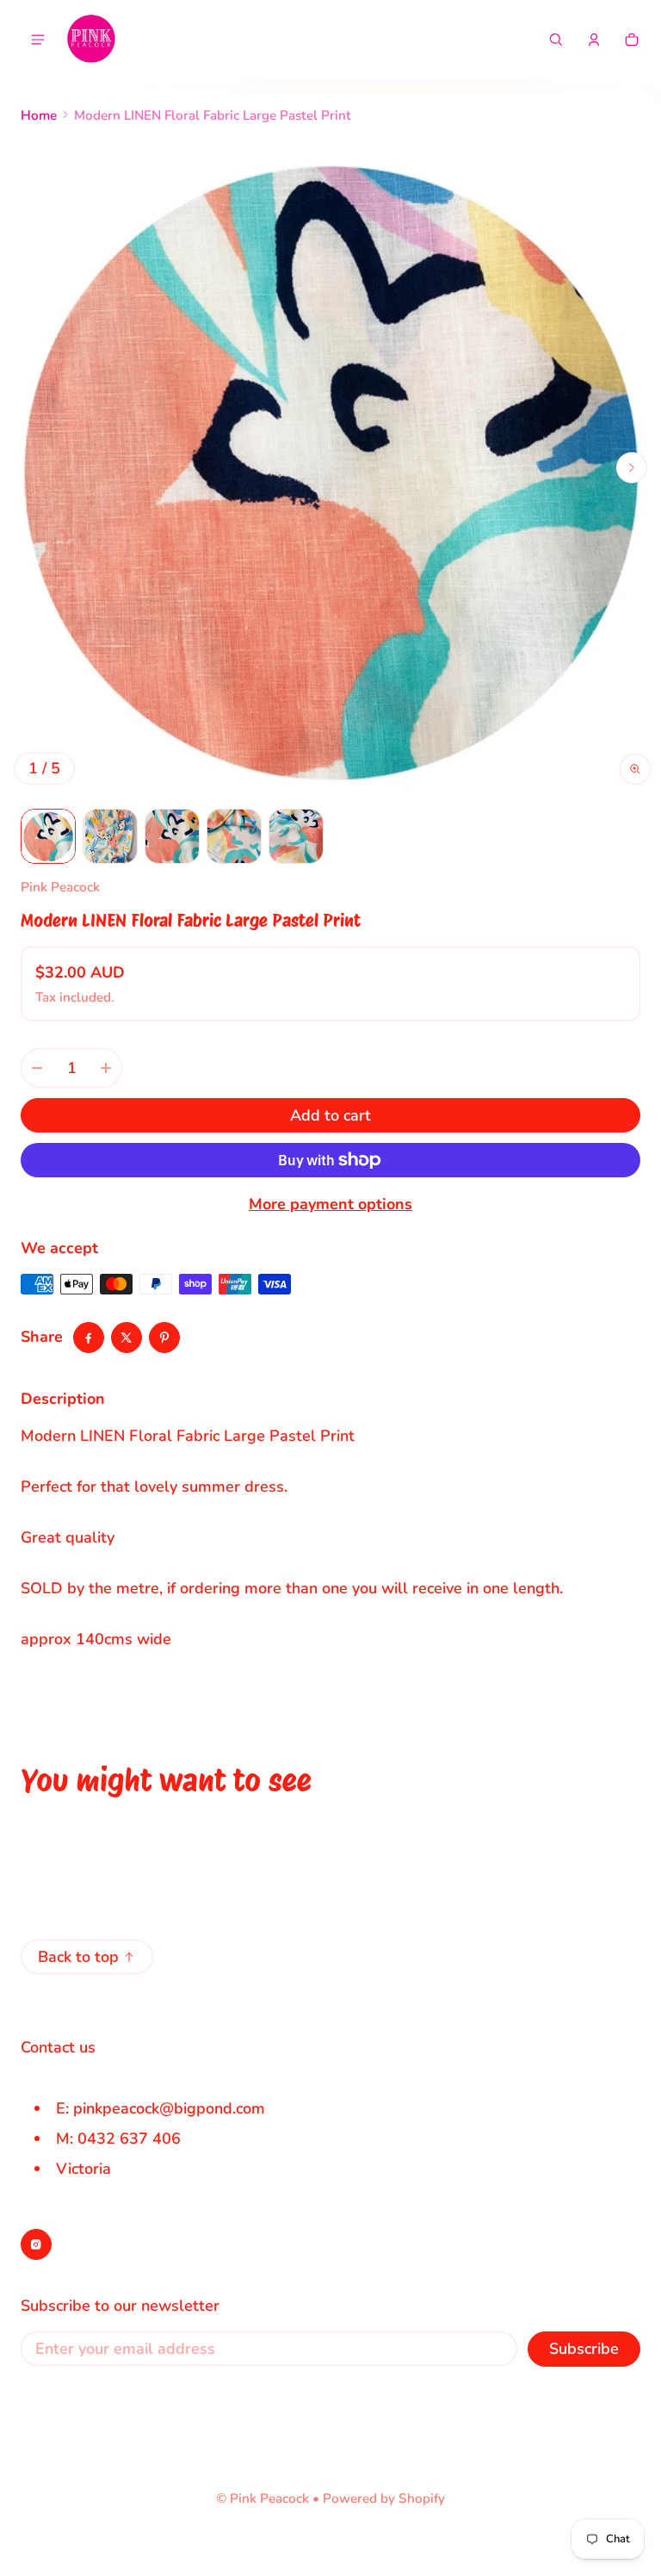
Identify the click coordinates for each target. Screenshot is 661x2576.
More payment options (330, 1204)
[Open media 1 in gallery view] (48, 836)
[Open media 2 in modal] (330, 468)
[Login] (594, 40)
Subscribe (584, 2349)
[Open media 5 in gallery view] (296, 836)
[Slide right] (632, 468)
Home (39, 115)
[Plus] (106, 1068)
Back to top (78, 1957)
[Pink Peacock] (91, 40)
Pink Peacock (269, 2498)
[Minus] (37, 1068)
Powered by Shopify (384, 2498)
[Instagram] (36, 2244)
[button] (556, 40)
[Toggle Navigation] (38, 40)
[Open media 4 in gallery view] (234, 836)
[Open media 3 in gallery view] (172, 836)
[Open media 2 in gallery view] (110, 836)
